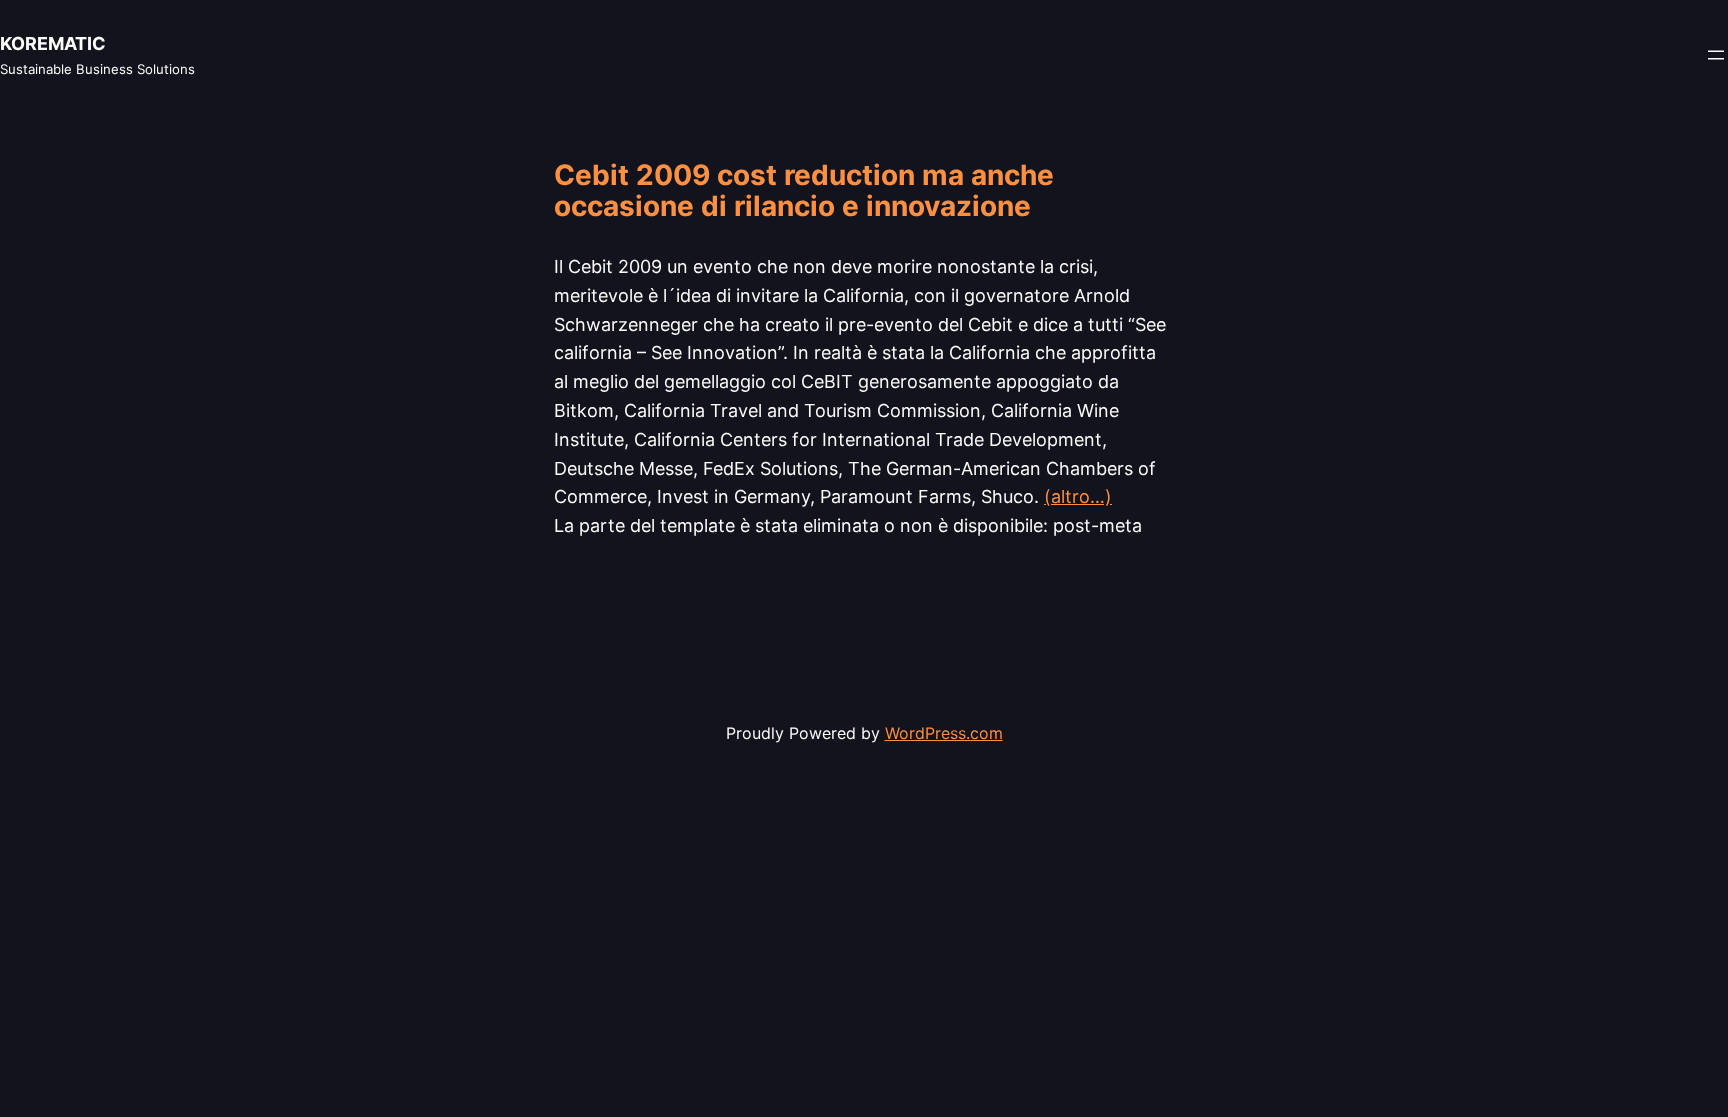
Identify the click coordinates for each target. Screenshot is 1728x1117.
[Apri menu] (1716, 55)
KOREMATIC (53, 43)
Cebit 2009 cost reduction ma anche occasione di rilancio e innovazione (804, 191)
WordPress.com (944, 733)
